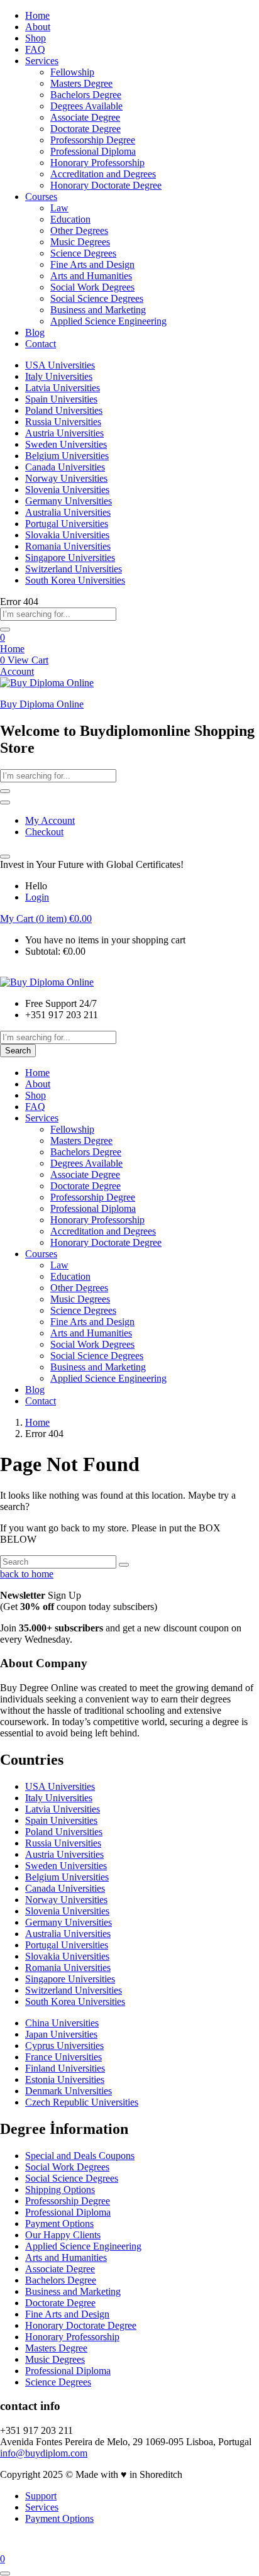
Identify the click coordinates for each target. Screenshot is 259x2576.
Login (37, 897)
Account (17, 671)
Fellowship (72, 72)
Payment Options (59, 2223)
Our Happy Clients (63, 2235)
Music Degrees (80, 242)
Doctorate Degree (85, 129)
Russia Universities (63, 422)
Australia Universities (68, 512)
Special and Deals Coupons (80, 2156)
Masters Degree (81, 83)
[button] (46, 919)
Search (18, 1051)
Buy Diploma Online (42, 704)
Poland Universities (64, 410)
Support (41, 2496)
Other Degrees (79, 230)
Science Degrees (83, 253)
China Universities (62, 2023)
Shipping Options (60, 2190)
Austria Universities (64, 433)
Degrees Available (86, 106)
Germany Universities (69, 501)
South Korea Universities (75, 580)
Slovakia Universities (67, 535)
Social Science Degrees (97, 298)
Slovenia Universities (67, 490)
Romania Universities (68, 546)
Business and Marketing (98, 310)
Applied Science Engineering (108, 321)
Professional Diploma (93, 151)
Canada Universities (65, 467)
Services (42, 61)
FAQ (35, 49)
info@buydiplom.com (44, 2453)
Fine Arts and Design (92, 264)
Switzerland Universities (74, 569)
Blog (35, 332)
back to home (27, 1574)
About (38, 27)
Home (37, 15)
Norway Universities (66, 478)
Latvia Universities (63, 388)
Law (59, 208)
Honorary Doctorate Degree (106, 185)
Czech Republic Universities (82, 2102)
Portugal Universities (67, 524)
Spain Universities (61, 399)
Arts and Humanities (91, 276)
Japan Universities (61, 2034)
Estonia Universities (65, 2079)
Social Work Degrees (92, 287)
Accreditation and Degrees (103, 174)
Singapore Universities (70, 558)
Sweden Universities (66, 444)
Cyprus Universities (64, 2046)
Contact (41, 344)
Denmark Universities (69, 2091)
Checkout (44, 832)
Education (70, 219)
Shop (36, 38)
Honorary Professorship (97, 163)
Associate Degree (85, 117)
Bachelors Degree (86, 95)
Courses (41, 197)
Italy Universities (59, 376)
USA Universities (60, 365)
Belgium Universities (67, 456)
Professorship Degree (93, 140)
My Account (50, 820)
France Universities (63, 2057)
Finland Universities (65, 2068)
